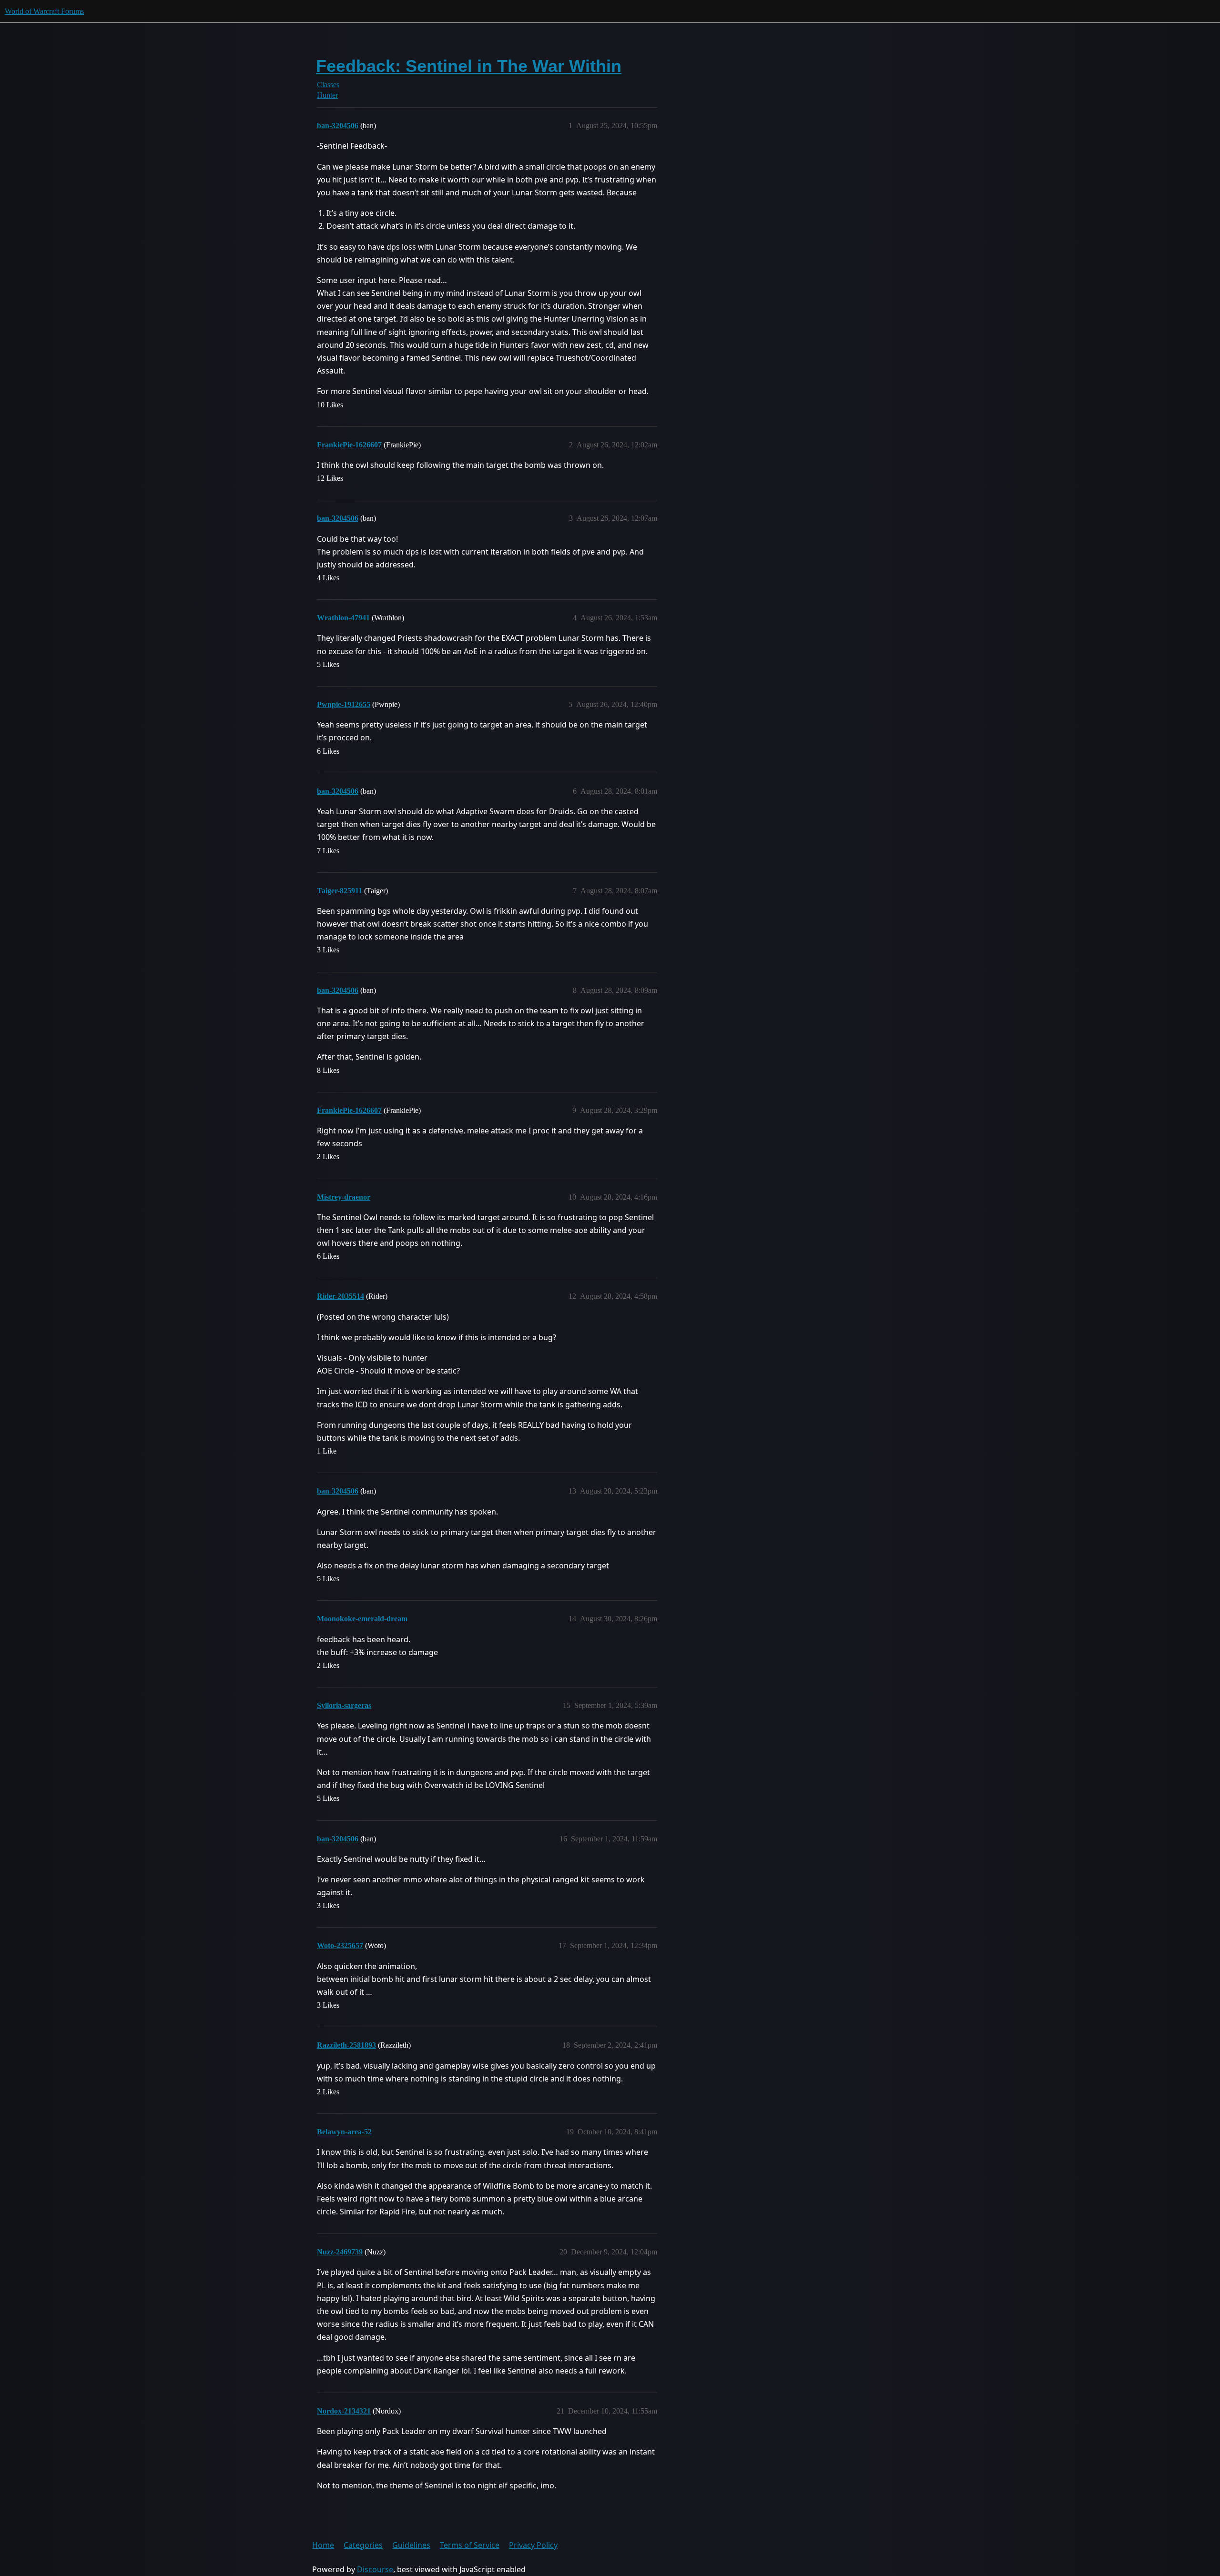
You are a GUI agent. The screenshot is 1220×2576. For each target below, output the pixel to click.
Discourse (375, 2569)
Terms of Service (470, 2545)
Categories (363, 2545)
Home (323, 2545)
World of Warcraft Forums (44, 11)
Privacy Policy (533, 2545)
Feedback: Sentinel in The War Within (469, 66)
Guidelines (411, 2545)
